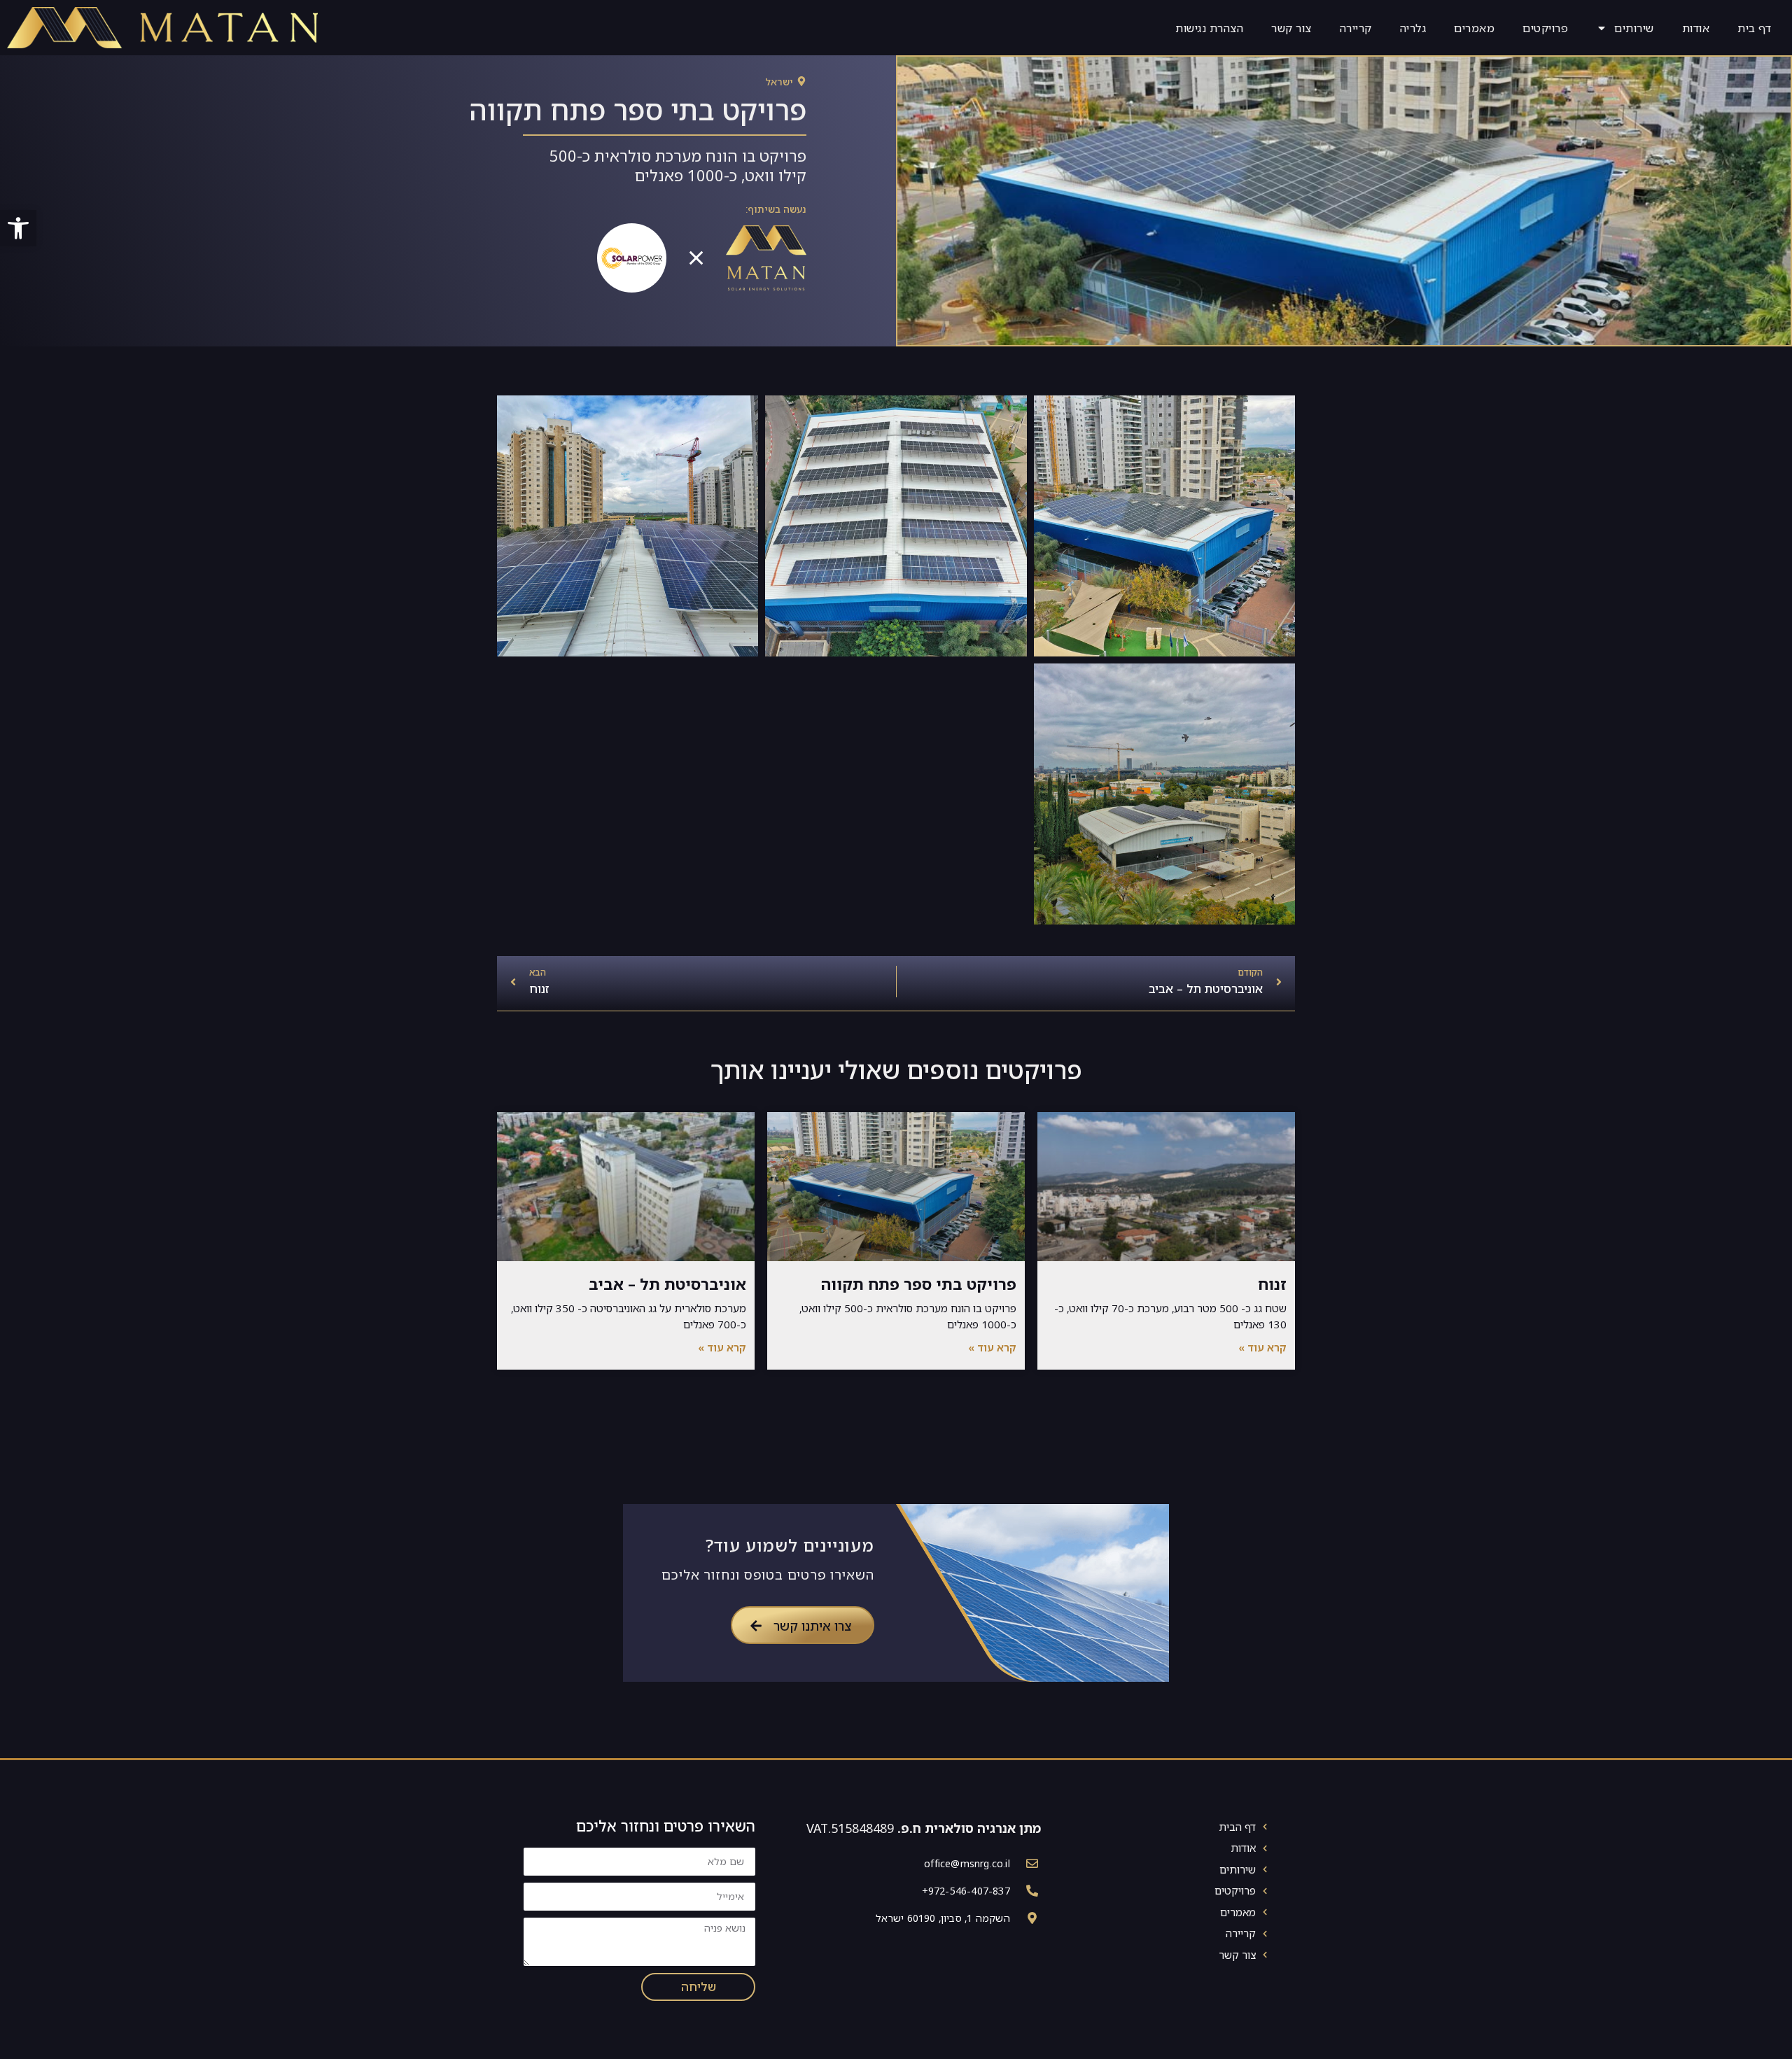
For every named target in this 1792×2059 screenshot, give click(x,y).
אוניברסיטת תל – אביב (667, 1284)
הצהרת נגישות (1209, 28)
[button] (18, 228)
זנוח (1272, 1284)
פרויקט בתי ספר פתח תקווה (919, 1284)
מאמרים (1474, 28)
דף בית (1754, 28)
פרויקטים (1545, 28)
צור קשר (1291, 28)
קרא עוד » (1262, 1347)
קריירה (1356, 28)
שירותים (1634, 28)
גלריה (1413, 28)
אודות (1696, 28)
